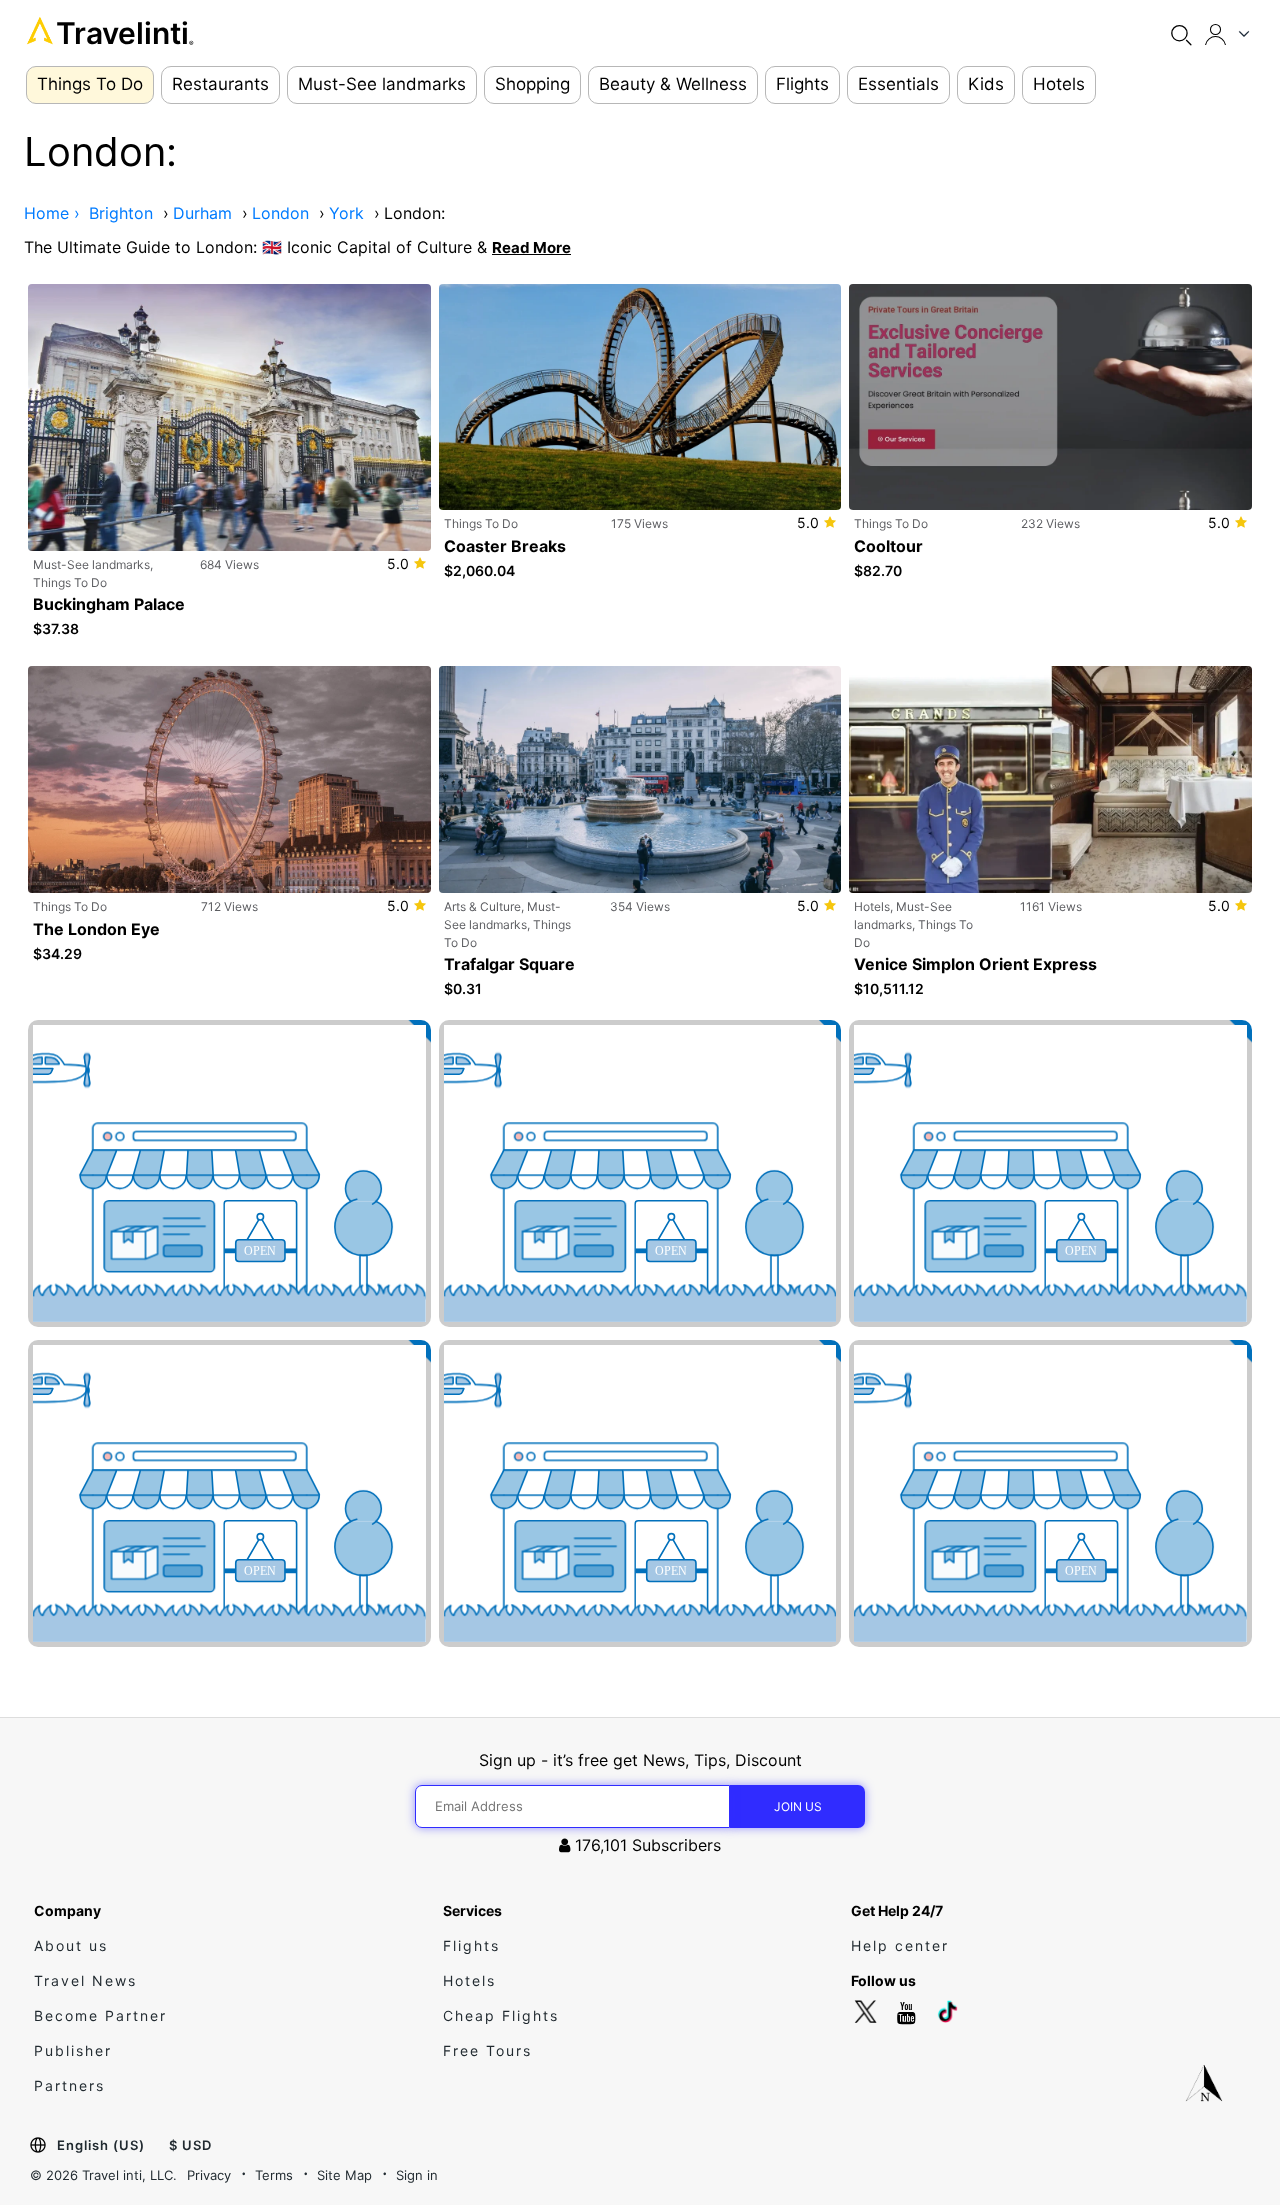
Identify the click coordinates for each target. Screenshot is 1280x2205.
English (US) (101, 2145)
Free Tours (487, 2050)
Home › (52, 213)
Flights (471, 1945)
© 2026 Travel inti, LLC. (103, 2175)
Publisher (73, 2050)
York (346, 213)
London (280, 213)
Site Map (344, 2175)
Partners (69, 2085)
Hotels (469, 1980)
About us (71, 1945)
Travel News (85, 1980)
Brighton (121, 213)
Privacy (209, 2175)
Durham (202, 213)
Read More (531, 247)
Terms (274, 2175)
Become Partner (100, 2015)
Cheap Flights (501, 2015)
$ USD (190, 2145)
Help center (900, 1945)
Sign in (417, 2175)
